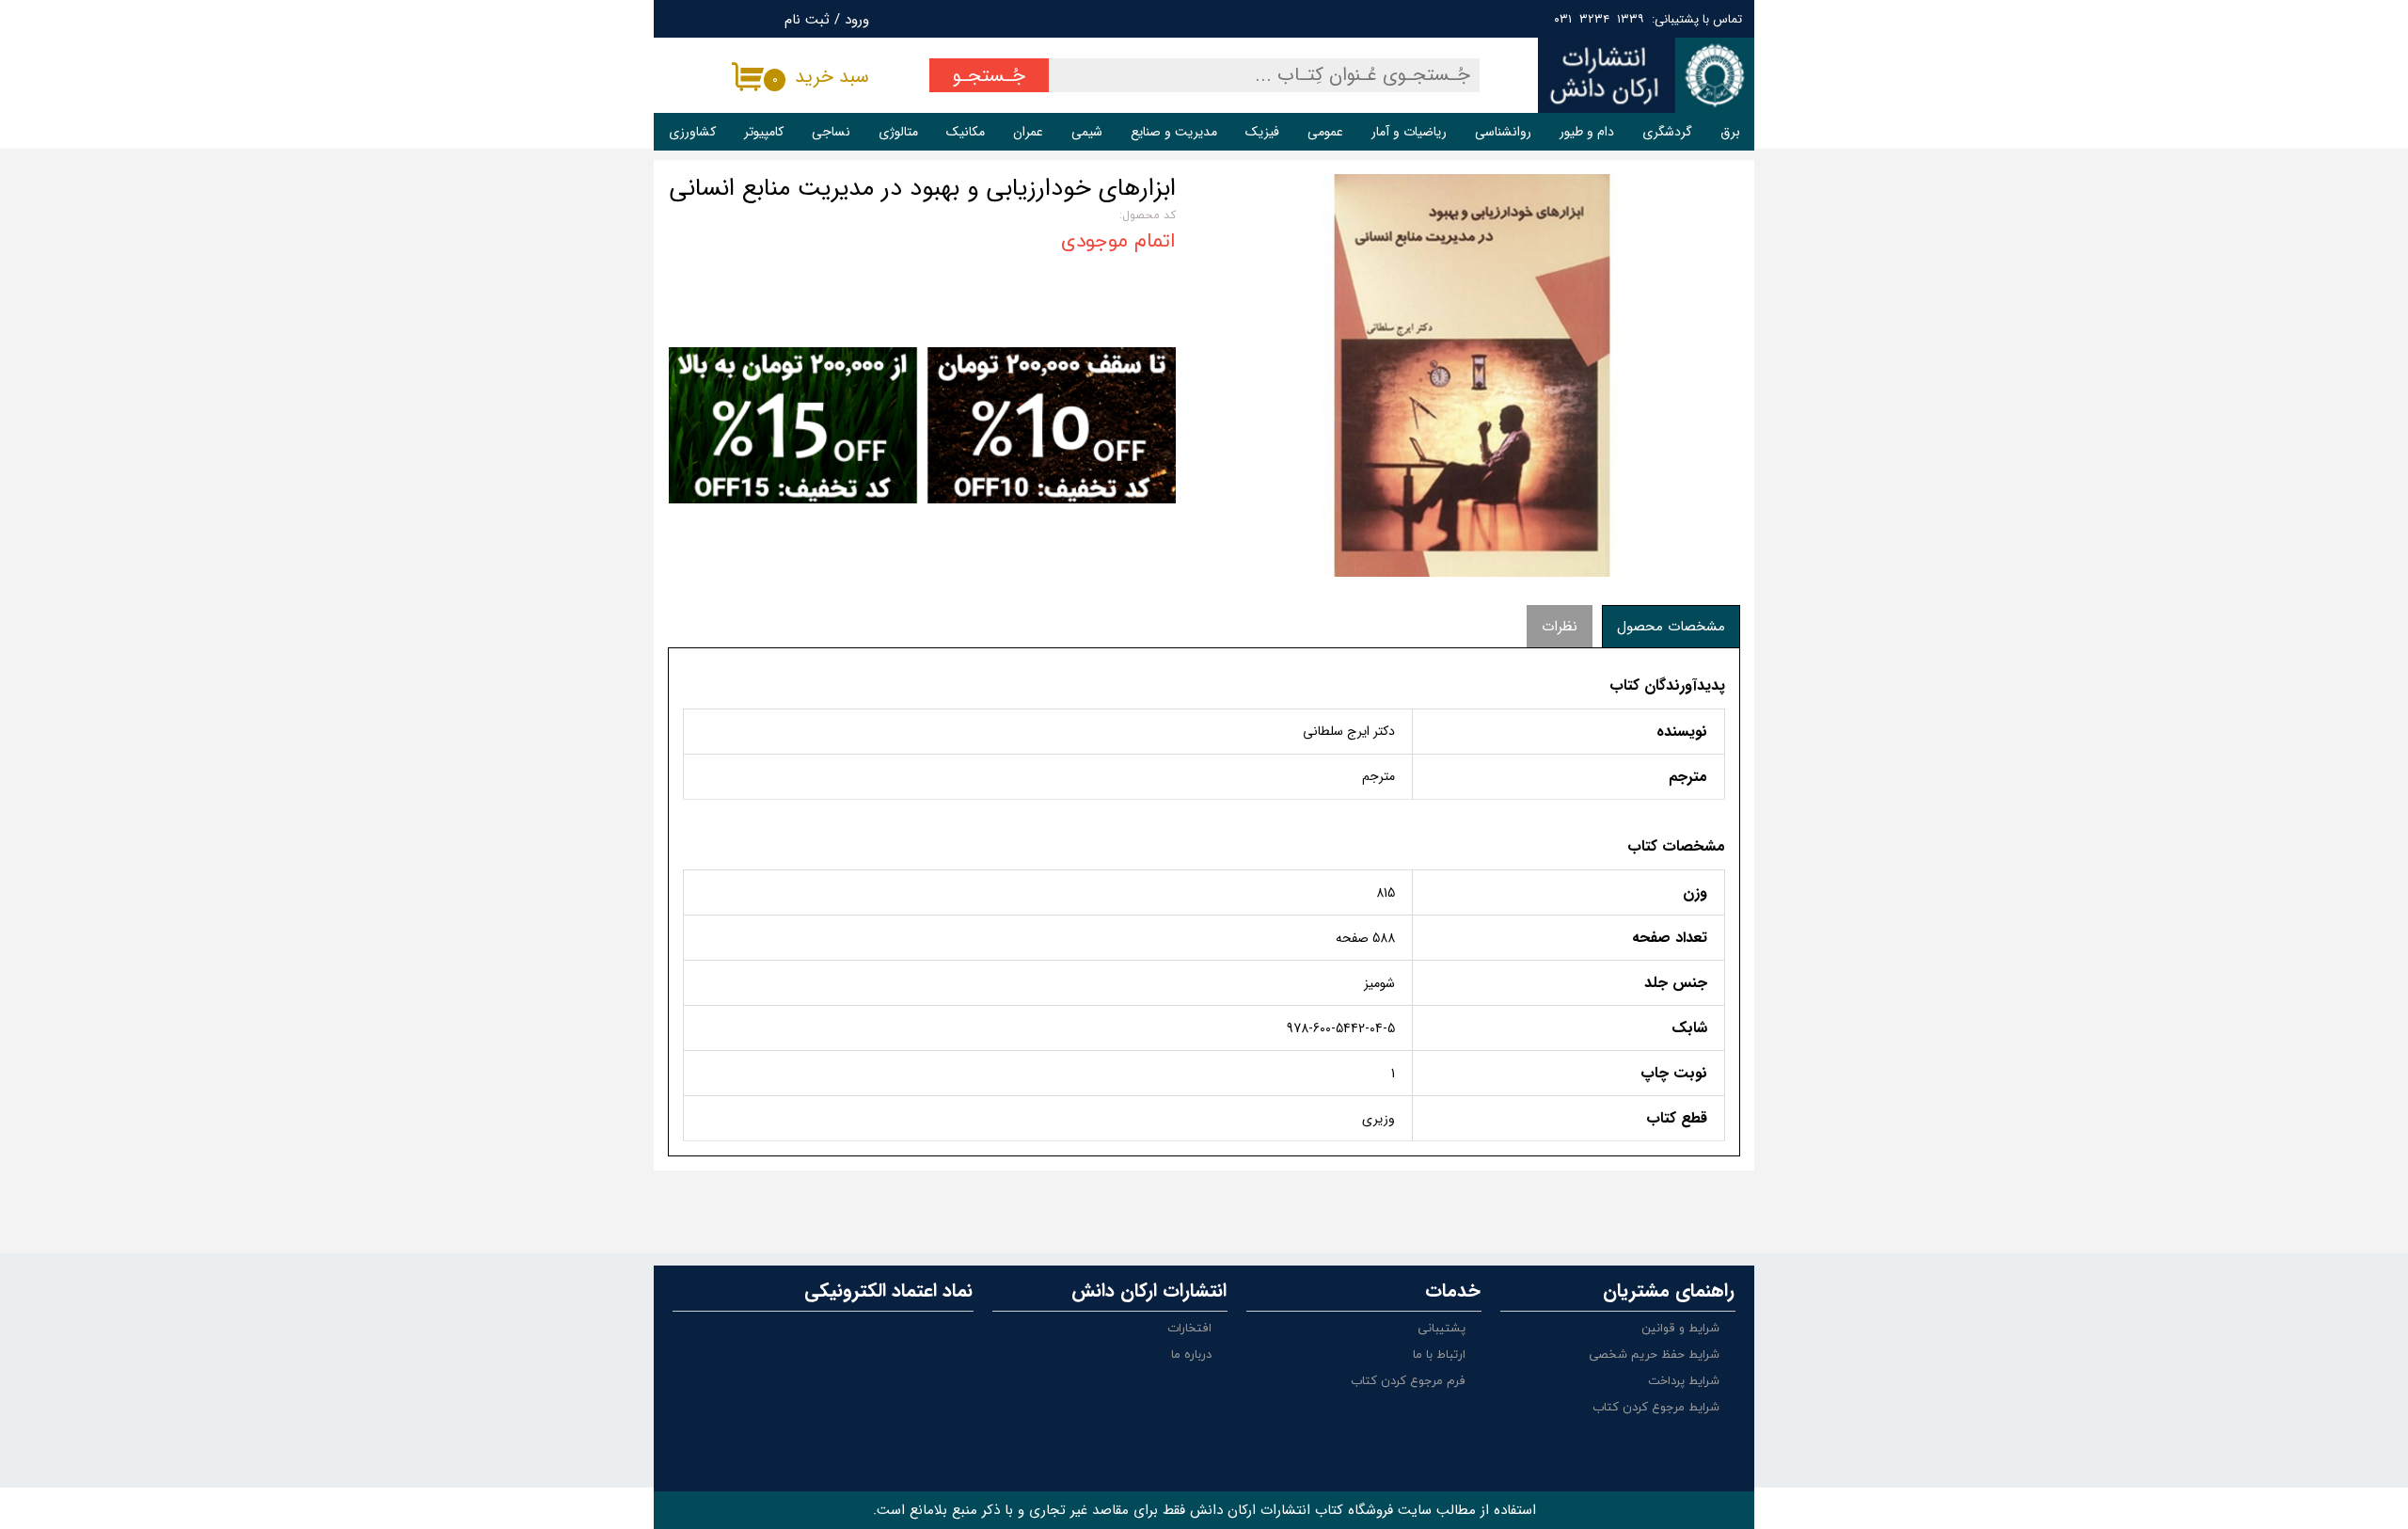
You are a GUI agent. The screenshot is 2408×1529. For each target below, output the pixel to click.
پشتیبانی (1442, 1329)
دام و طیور (1587, 132)
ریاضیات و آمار (1409, 132)
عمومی (1325, 132)
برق (1730, 132)
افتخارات (1189, 1329)
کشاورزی (692, 132)
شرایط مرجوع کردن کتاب (1656, 1408)
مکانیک (966, 132)
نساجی (831, 132)
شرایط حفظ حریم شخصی (1654, 1355)
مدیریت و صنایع (1174, 132)
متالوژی (898, 132)
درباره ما (1191, 1355)
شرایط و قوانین (1680, 1329)
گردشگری (1667, 132)
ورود (857, 20)
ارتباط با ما (1439, 1355)
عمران (1028, 132)
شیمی (1087, 132)
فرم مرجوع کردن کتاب (1408, 1381)
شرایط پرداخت (1684, 1381)
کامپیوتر (764, 132)
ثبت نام (807, 20)
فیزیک (1262, 132)
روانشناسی (1503, 132)
